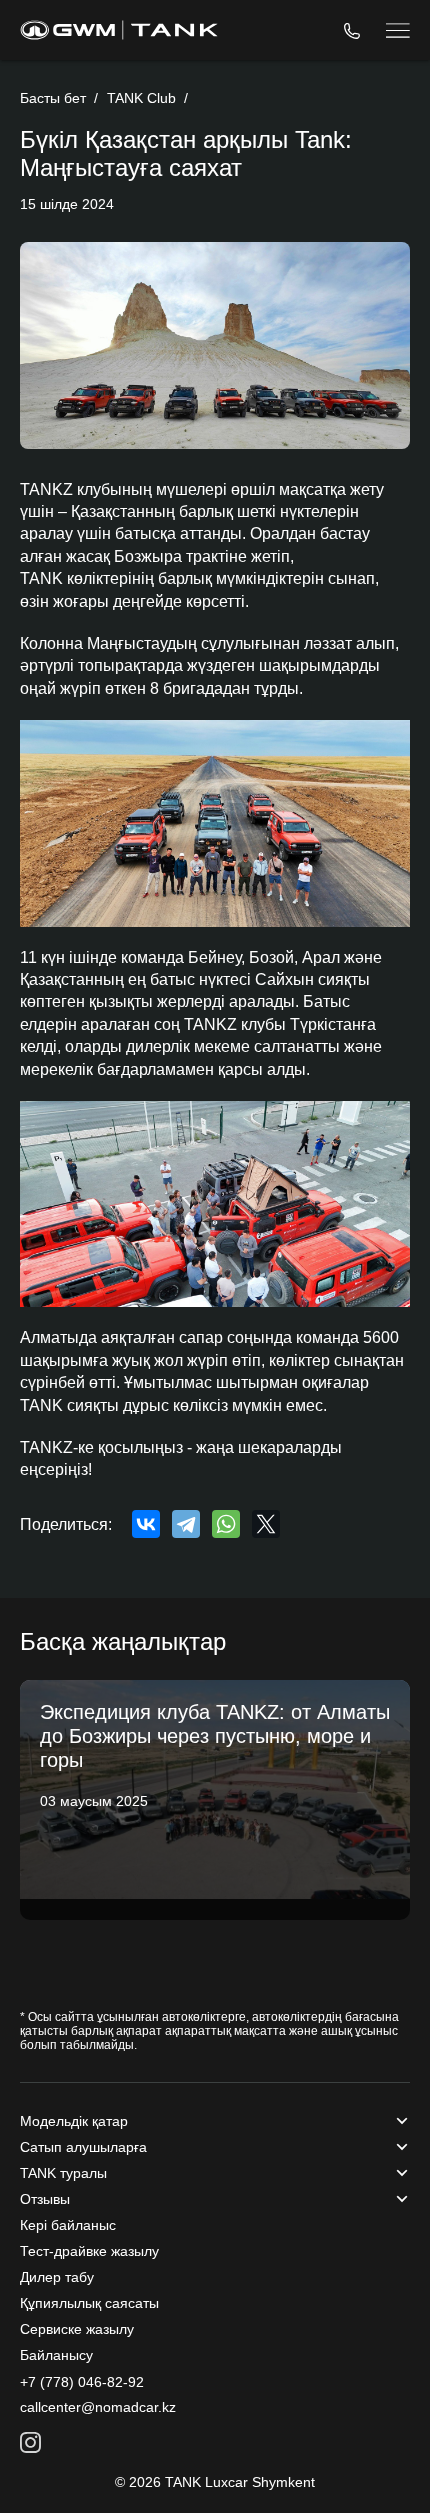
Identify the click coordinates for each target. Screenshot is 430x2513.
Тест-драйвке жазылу (89, 2251)
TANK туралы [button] (63, 2173)
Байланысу (56, 2355)
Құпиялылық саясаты (89, 2303)
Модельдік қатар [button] (74, 2121)
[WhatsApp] (226, 1524)
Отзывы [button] (45, 2199)
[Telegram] (186, 1524)
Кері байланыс (68, 2225)
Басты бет (53, 98)
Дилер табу (57, 2277)
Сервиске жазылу (77, 2329)
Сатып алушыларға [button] (83, 2147)
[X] (266, 1524)
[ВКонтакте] (146, 1524)
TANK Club (141, 98)
